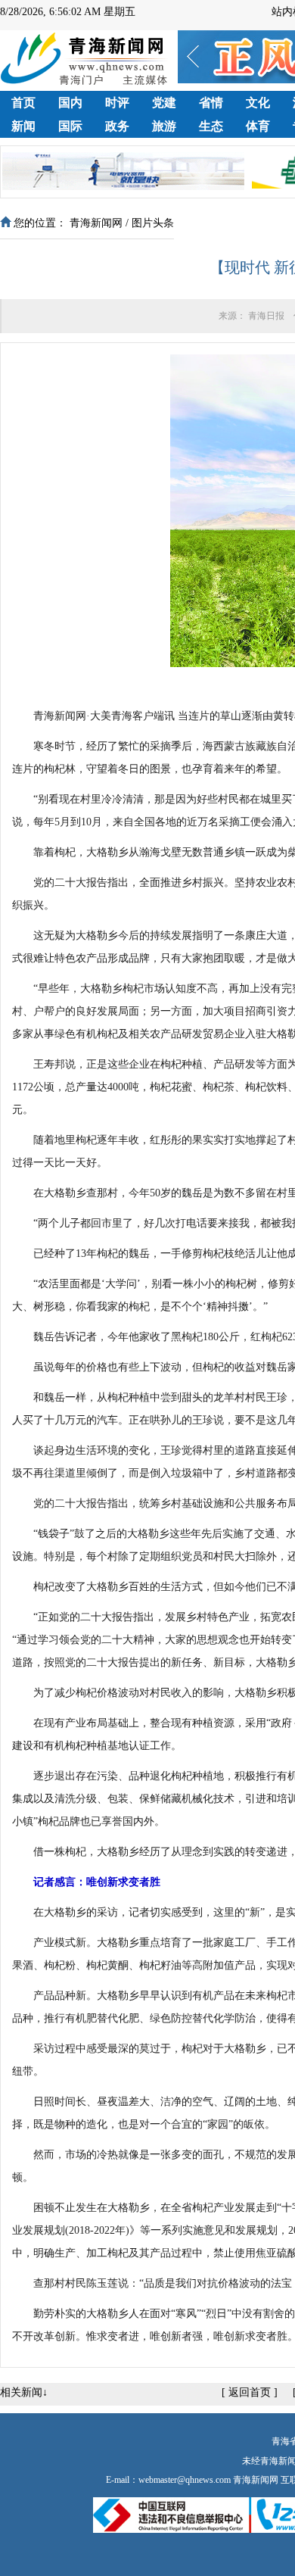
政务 (117, 126)
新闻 (23, 126)
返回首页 (250, 2392)
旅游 (164, 126)
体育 (258, 126)
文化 (258, 103)
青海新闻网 (96, 223)
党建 (164, 103)
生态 (211, 126)
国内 (70, 103)
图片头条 (153, 223)
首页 (23, 103)
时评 (117, 103)
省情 (211, 103)
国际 (70, 126)
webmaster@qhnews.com (185, 2480)
